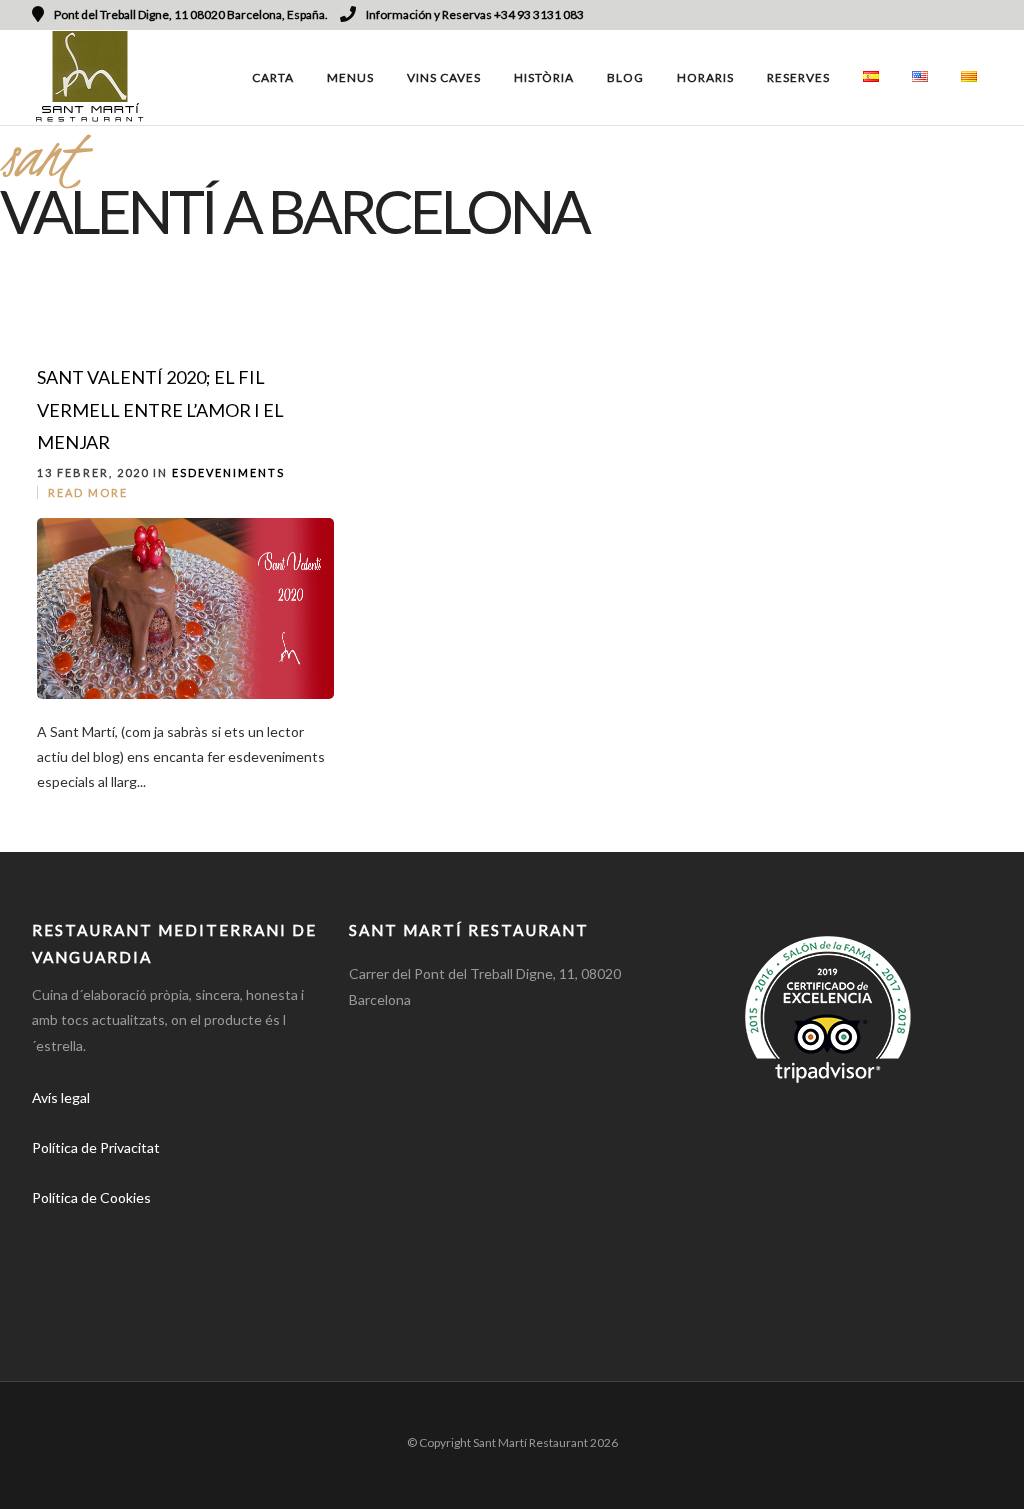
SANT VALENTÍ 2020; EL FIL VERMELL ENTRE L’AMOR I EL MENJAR (160, 409)
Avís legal (61, 1097)
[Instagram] (958, 15)
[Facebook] (54, 1255)
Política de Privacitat (96, 1147)
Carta (273, 77)
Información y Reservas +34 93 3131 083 (475, 14)
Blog (625, 77)
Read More (88, 492)
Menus (350, 77)
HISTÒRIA (544, 77)
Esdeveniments (228, 472)
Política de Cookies (91, 1197)
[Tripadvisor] (985, 15)
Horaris (705, 77)
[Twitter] (98, 1255)
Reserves (798, 77)
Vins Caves (444, 77)
